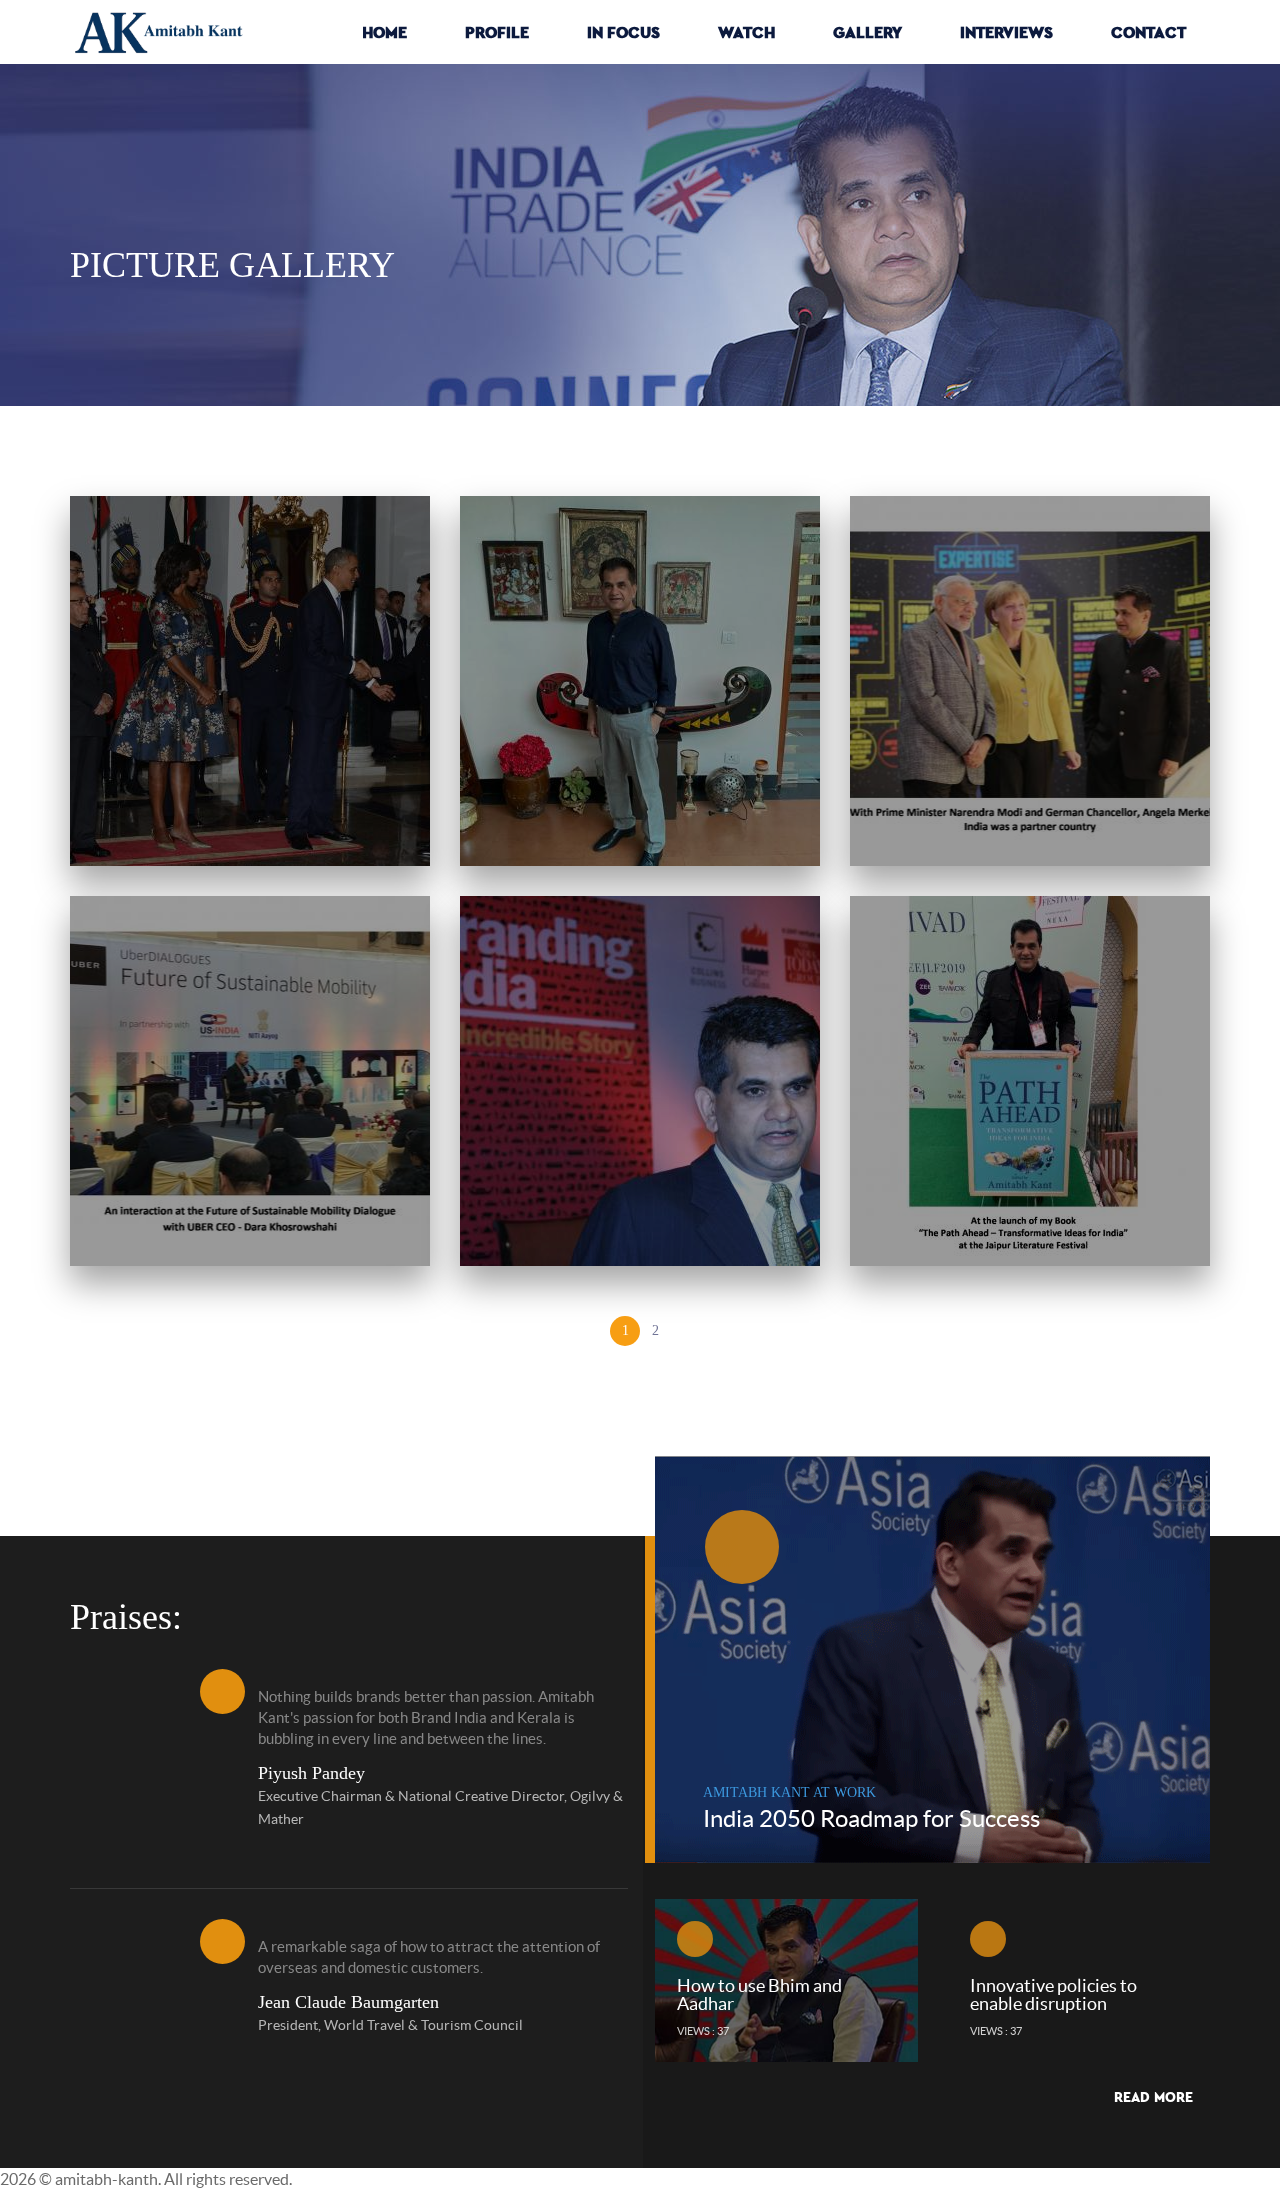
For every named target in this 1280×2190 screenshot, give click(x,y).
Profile (497, 32)
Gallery (867, 32)
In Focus (623, 32)
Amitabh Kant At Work (789, 1792)
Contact (1148, 32)
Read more (1153, 2097)
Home (384, 32)
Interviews (1006, 32)
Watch (746, 32)
